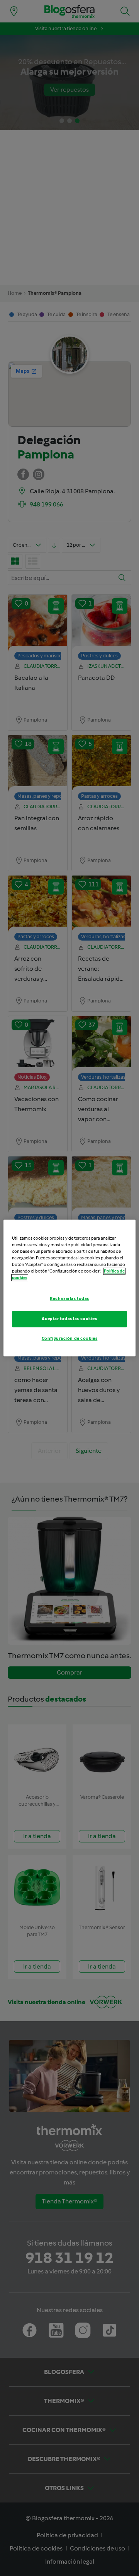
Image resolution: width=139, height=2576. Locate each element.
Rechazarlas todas (69, 1299)
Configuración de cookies (70, 1339)
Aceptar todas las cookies (69, 1319)
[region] (69, 1288)
